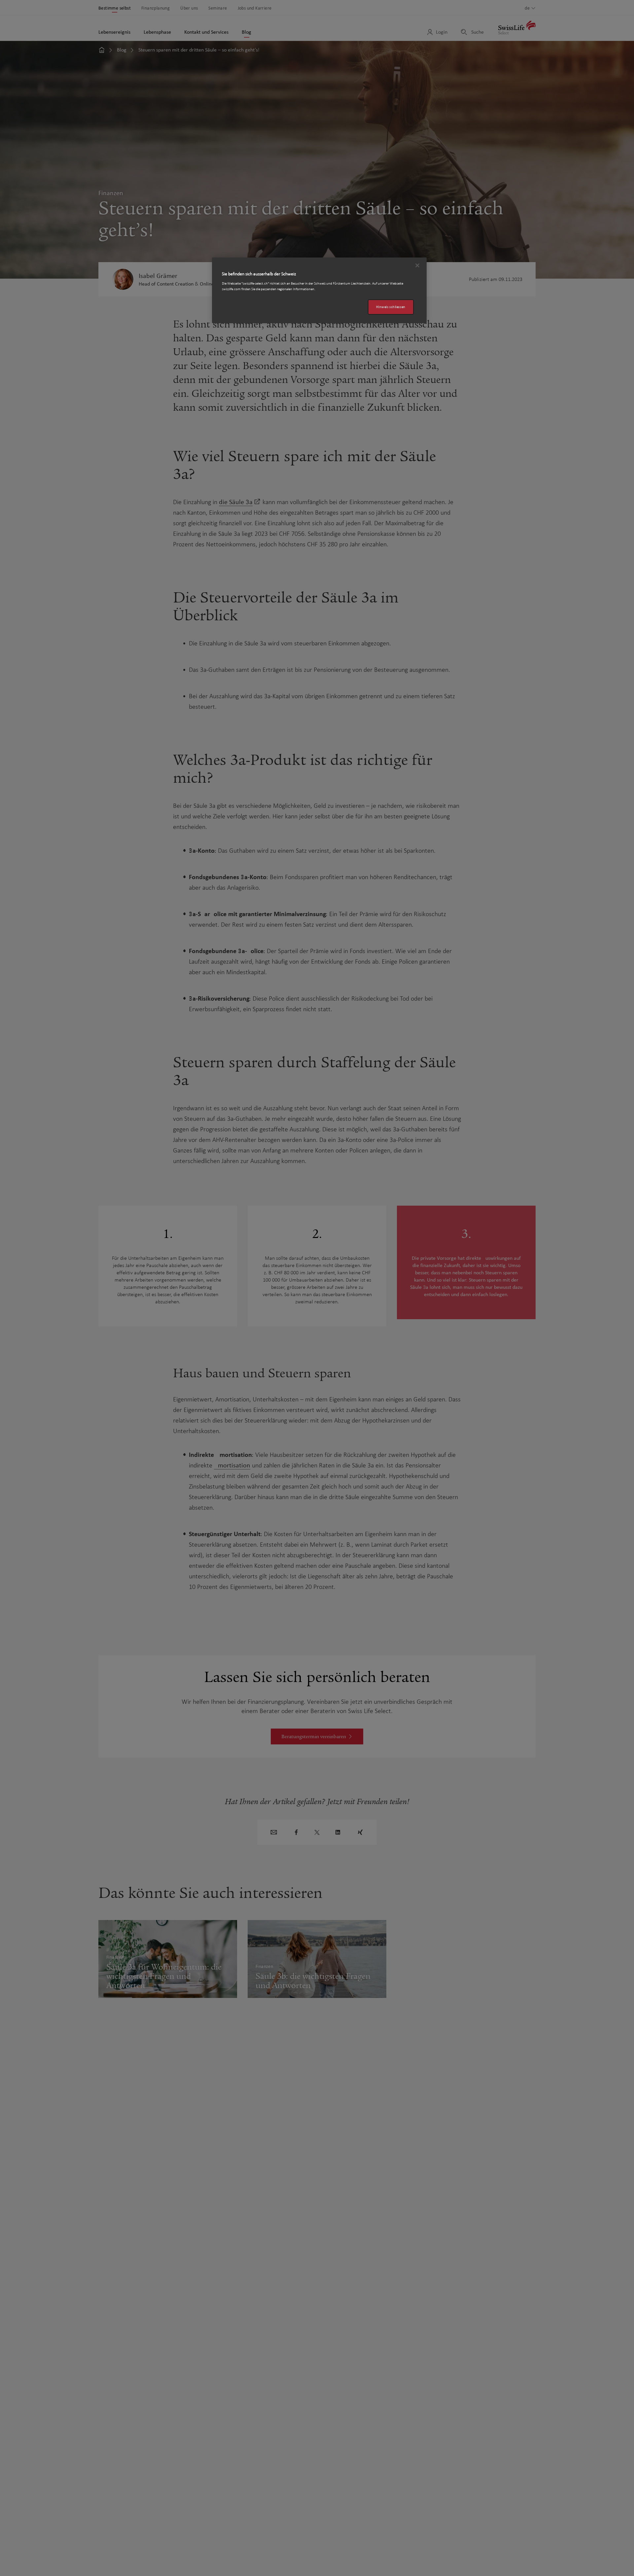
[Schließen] (417, 265)
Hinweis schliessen (391, 307)
